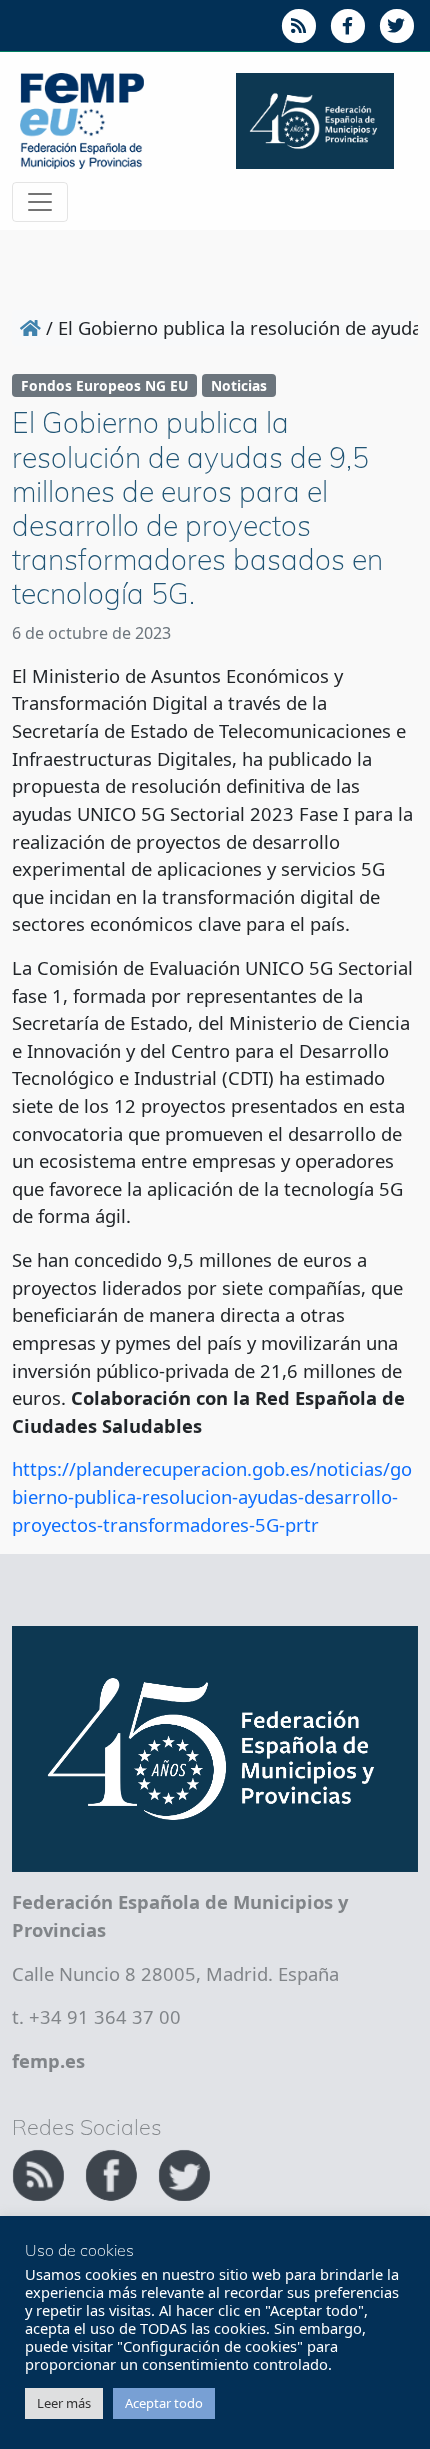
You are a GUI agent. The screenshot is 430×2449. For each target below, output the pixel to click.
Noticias (239, 385)
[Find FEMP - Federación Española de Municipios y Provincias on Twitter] (184, 2172)
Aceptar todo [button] (164, 2403)
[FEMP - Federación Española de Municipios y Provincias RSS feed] (40, 2172)
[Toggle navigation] (40, 202)
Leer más (64, 2403)
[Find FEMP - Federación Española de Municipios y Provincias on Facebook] (113, 2172)
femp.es (48, 2060)
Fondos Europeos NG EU (104, 385)
